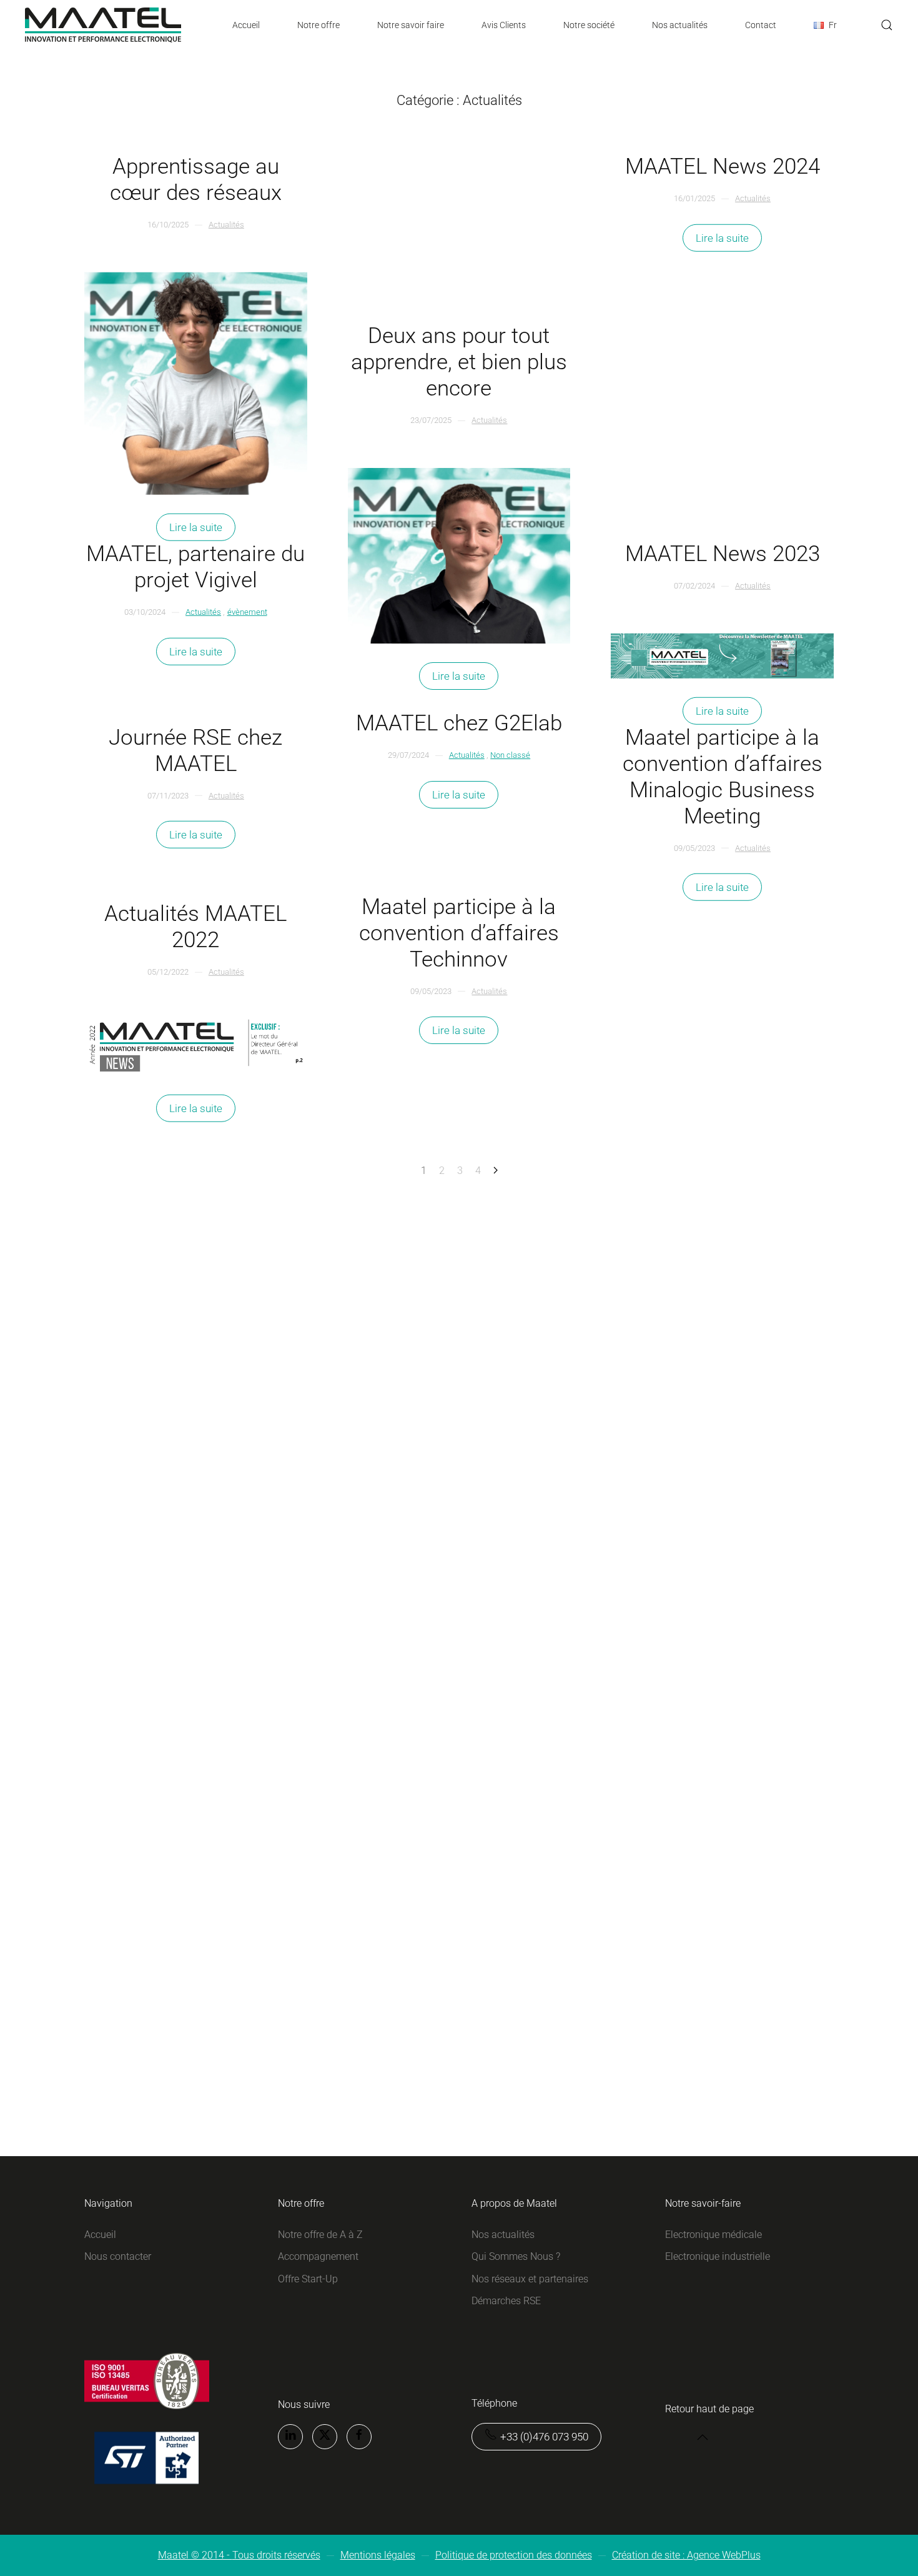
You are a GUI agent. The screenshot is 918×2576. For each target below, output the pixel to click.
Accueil (246, 25)
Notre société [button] (589, 25)
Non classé (510, 755)
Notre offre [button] (318, 25)
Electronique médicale (713, 2235)
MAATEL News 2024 (723, 167)
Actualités (226, 225)
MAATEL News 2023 (723, 554)
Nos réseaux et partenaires (530, 2279)
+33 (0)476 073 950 (544, 2437)
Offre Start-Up (308, 2279)
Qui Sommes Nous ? (516, 2256)
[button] (825, 25)
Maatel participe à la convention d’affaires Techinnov (459, 933)
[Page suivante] (496, 1171)
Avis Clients (504, 25)
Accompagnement (318, 2256)
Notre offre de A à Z (320, 2235)
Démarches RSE (506, 2301)
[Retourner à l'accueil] (103, 25)
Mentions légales (378, 2555)
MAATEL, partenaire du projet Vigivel (195, 567)
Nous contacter (118, 2256)
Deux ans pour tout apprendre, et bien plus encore (459, 362)
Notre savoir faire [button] (411, 25)
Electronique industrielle (718, 2256)
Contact (761, 25)
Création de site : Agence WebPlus (686, 2555)
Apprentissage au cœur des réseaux (196, 180)
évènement (247, 612)
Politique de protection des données (514, 2555)
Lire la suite (196, 527)
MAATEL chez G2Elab (459, 723)
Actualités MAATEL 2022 (195, 927)
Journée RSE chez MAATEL (195, 750)
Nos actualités (680, 25)
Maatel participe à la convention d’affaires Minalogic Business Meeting (723, 776)
